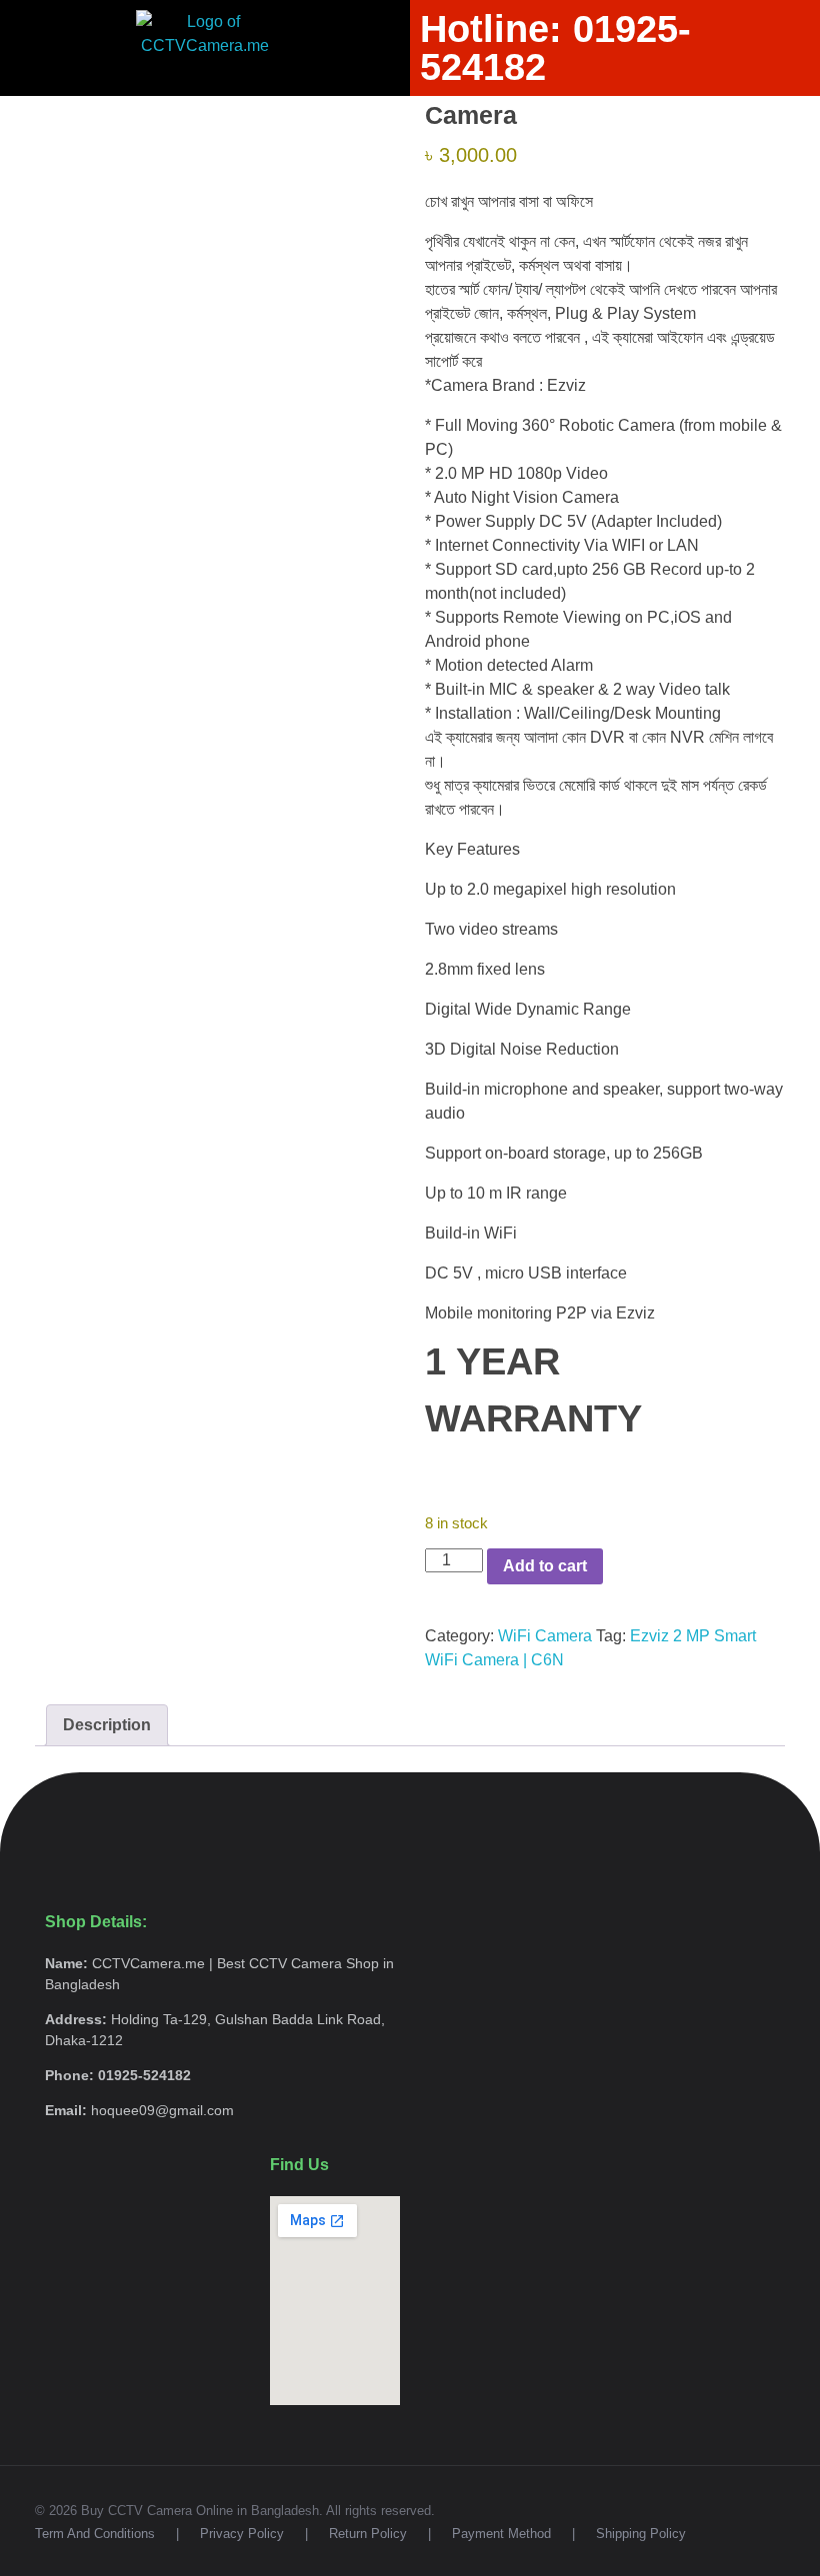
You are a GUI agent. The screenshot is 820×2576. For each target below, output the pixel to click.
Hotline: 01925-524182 (555, 48)
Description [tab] (107, 1725)
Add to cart (545, 1566)
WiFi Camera (545, 1636)
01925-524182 (738, 126)
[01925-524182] (676, 126)
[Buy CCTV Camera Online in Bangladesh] (104, 130)
